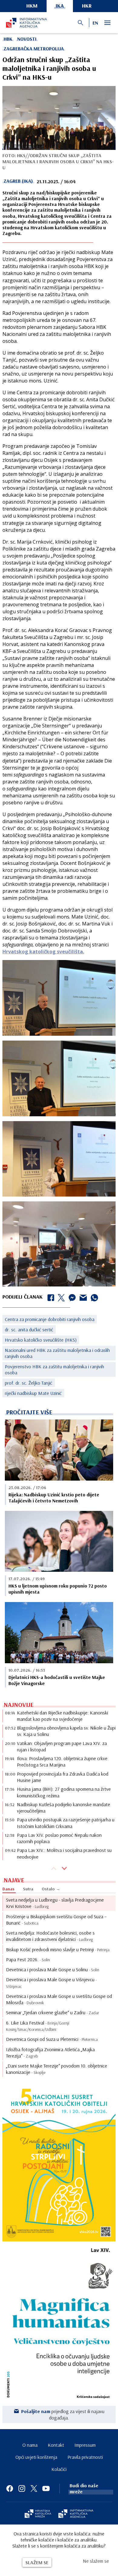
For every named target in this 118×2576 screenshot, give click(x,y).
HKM (32, 6)
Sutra (28, 1889)
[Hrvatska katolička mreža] (38, 2514)
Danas (8, 1889)
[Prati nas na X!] (34, 2488)
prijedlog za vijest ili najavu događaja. (63, 2414)
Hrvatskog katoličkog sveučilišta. (43, 952)
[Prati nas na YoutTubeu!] (46, 2488)
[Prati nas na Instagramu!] (22, 2488)
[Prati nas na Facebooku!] (10, 2488)
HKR (87, 6)
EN (95, 23)
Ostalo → (51, 1889)
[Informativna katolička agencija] (76, 2514)
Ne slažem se (96, 2561)
